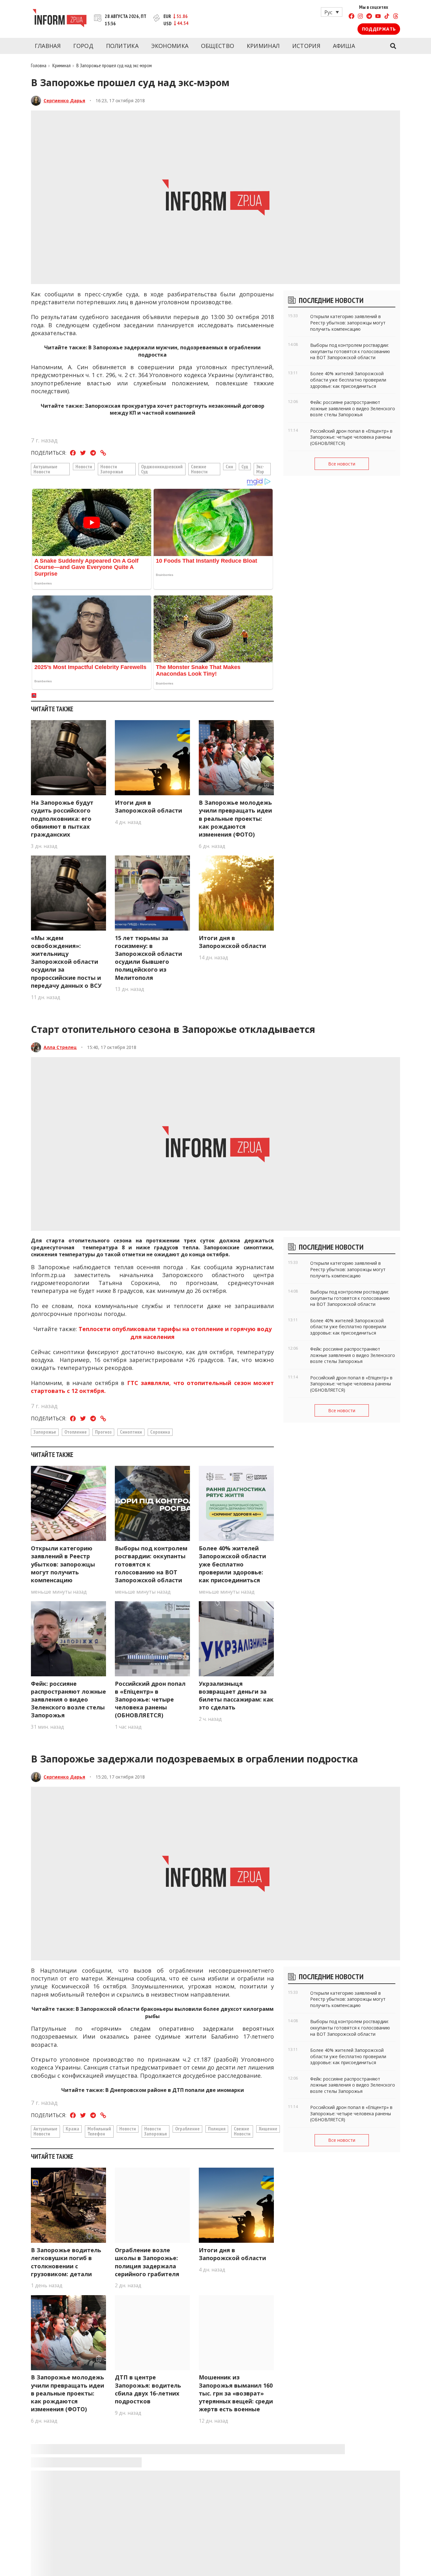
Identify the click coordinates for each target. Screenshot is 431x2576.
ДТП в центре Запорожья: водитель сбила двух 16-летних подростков (148, 2389)
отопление (76, 1432)
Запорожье (45, 1432)
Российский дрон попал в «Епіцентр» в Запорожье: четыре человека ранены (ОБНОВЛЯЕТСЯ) (150, 1700)
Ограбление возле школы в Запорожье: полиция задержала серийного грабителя (147, 2262)
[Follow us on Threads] (396, 17)
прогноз (103, 1432)
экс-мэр (260, 469)
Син (229, 466)
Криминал (263, 46)
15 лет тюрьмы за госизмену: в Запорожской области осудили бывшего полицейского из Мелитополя (148, 958)
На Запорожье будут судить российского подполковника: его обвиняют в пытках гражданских (62, 818)
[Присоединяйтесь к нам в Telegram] (369, 17)
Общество (218, 46)
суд (245, 466)
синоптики (131, 1432)
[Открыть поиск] (393, 46)
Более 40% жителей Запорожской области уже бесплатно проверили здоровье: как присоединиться (232, 1564)
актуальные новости (45, 469)
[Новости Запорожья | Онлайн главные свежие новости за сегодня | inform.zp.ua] (59, 19)
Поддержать (379, 29)
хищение (268, 2129)
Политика (122, 46)
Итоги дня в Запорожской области (148, 806)
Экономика (170, 46)
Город (83, 46)
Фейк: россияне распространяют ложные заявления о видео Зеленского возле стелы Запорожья (68, 1700)
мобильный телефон (99, 2131)
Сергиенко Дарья (64, 101)
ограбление (187, 2129)
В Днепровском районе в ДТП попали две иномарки (175, 2090)
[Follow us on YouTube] (378, 17)
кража (72, 2129)
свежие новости (199, 469)
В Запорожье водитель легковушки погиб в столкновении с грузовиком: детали (66, 2262)
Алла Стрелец (60, 1047)
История (306, 46)
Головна (39, 65)
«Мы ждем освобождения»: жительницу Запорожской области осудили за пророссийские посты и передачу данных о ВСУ (66, 962)
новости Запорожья (112, 469)
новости (84, 466)
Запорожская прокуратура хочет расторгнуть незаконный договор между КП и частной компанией (175, 409)
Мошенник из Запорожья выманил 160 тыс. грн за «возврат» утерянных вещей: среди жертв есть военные (236, 2393)
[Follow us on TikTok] (387, 17)
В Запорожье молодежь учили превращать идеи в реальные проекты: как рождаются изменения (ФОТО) (235, 818)
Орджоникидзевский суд (162, 469)
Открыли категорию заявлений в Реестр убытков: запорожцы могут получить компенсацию (63, 1564)
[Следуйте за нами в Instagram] (360, 17)
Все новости (342, 464)
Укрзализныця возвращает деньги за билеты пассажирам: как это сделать (236, 1696)
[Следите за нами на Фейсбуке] (351, 17)
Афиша (344, 46)
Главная (48, 46)
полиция (217, 2129)
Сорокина (160, 1432)
